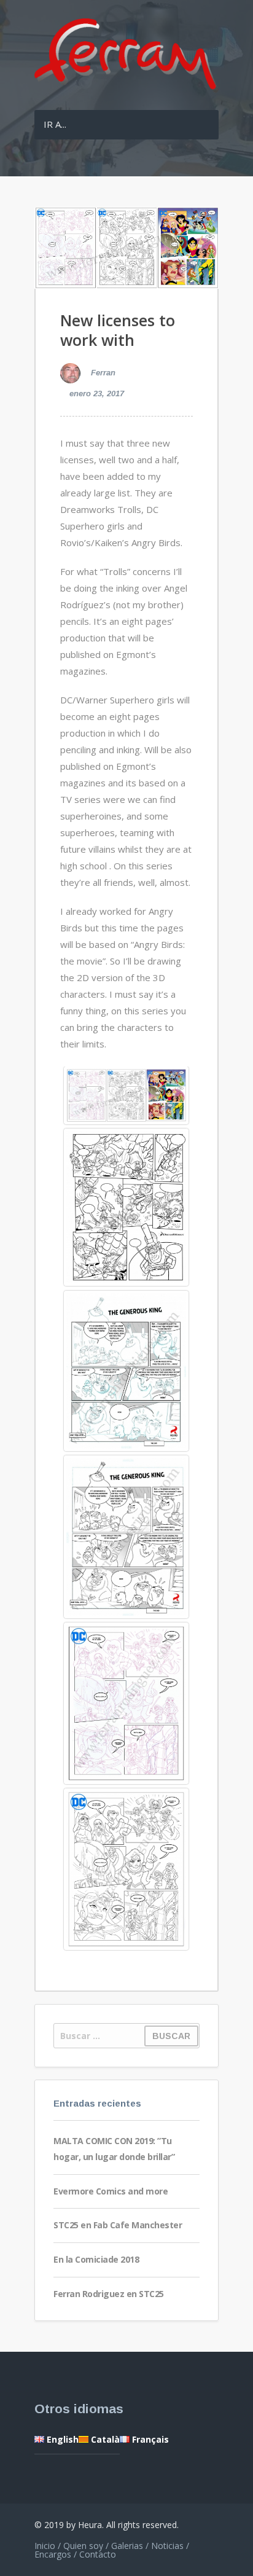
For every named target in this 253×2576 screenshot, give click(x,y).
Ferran (102, 373)
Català (104, 2439)
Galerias (127, 2546)
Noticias (167, 2546)
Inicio (45, 2546)
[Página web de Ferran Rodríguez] (126, 90)
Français (149, 2439)
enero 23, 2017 (97, 393)
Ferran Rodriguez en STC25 (109, 2294)
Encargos (53, 2554)
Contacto (98, 2554)
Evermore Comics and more (111, 2191)
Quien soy (83, 2546)
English (61, 2439)
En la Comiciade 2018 (96, 2259)
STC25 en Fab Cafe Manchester (118, 2225)
